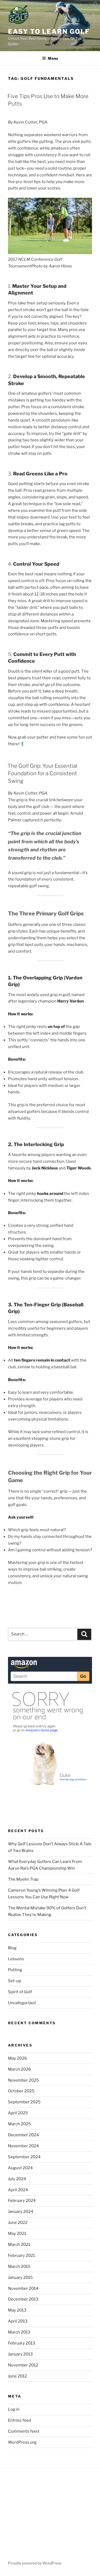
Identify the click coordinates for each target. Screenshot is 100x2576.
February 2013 (22, 2343)
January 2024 (21, 2212)
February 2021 (21, 2256)
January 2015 (20, 2277)
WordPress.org (22, 2442)
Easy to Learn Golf (49, 31)
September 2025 (24, 2102)
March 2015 (19, 2266)
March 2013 (19, 2332)
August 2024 (20, 2168)
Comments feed (23, 2431)
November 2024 (23, 2146)
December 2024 (23, 2135)
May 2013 (17, 2310)
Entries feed (20, 2420)
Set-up (15, 1981)
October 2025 (21, 2091)
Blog (12, 1948)
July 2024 (17, 2179)
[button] (96, 5)
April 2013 (18, 2321)
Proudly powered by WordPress (35, 2563)
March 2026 (19, 2069)
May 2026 (17, 2058)
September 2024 (24, 2157)
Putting (15, 1970)
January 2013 (20, 2354)
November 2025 (23, 2080)
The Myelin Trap (23, 1879)
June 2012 (17, 2376)
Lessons (16, 1959)
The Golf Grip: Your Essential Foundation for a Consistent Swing (42, 773)
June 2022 (18, 2223)
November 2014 (23, 2288)
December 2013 (23, 2299)
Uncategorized (22, 2003)
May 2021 (17, 2234)
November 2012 (23, 2365)
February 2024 (22, 2201)
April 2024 (18, 2190)
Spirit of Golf (20, 1992)
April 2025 (18, 2113)
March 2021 (19, 2245)
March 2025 (19, 2124)
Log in (14, 2409)
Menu (53, 58)
